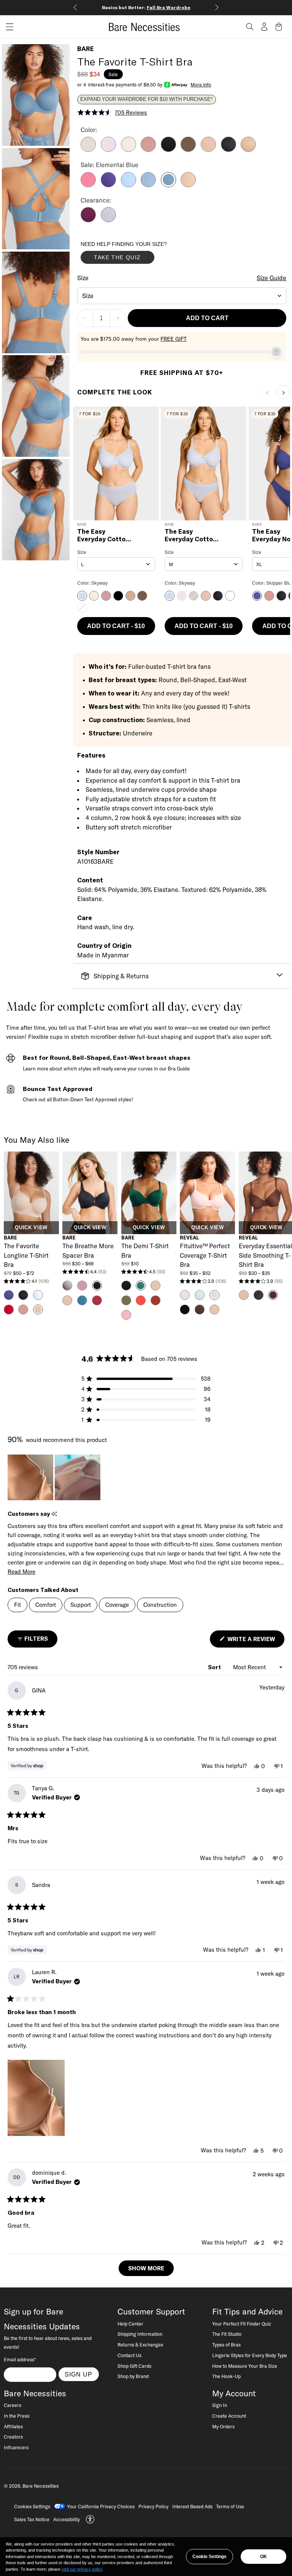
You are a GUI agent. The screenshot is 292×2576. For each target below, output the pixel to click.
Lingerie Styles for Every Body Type (250, 2355)
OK (263, 2557)
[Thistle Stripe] (108, 220)
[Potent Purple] (88, 220)
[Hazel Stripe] (188, 185)
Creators (13, 2437)
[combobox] (182, 296)
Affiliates (13, 2426)
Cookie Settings (209, 2557)
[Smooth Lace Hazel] (248, 150)
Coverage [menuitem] (117, 1605)
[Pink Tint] (129, 150)
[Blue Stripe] (148, 185)
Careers (13, 2405)
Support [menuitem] (81, 1605)
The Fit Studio (227, 2334)
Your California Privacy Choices (101, 2506)
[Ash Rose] (148, 150)
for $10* (189, 7)
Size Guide (271, 278)
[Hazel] (208, 150)
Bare (86, 49)
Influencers (16, 2447)
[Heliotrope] (108, 185)
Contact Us (129, 2355)
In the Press (17, 2416)
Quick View (31, 1228)
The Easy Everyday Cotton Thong (191, 535)
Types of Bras (226, 2345)
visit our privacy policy (82, 2569)
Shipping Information (140, 2334)
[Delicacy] (88, 150)
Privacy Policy (153, 2506)
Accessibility (67, 2519)
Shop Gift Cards (134, 2366)
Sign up (79, 2374)
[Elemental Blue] (168, 185)
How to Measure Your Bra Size (245, 2366)
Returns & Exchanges (140, 2345)
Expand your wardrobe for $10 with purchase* (146, 99)
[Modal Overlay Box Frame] (138, 254)
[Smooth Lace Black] (229, 150)
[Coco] (188, 150)
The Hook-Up (226, 2376)
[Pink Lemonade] (88, 185)
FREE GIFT (174, 339)
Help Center (130, 2324)
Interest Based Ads (192, 2506)
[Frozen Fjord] (129, 185)
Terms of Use (230, 2506)
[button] (7, 27)
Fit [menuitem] (17, 1605)
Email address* (20, 2359)
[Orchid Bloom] (108, 150)
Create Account (229, 2416)
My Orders (223, 2426)
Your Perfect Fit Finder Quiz (242, 2324)
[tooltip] (54, 1514)
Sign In (220, 2405)
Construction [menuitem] (160, 1605)
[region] (55, 1477)
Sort (215, 1667)
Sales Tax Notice (32, 2519)
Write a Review (255, 1641)
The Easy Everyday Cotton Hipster (103, 535)
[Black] (168, 150)
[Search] (250, 27)
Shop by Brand (133, 2376)
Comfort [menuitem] (46, 1605)
